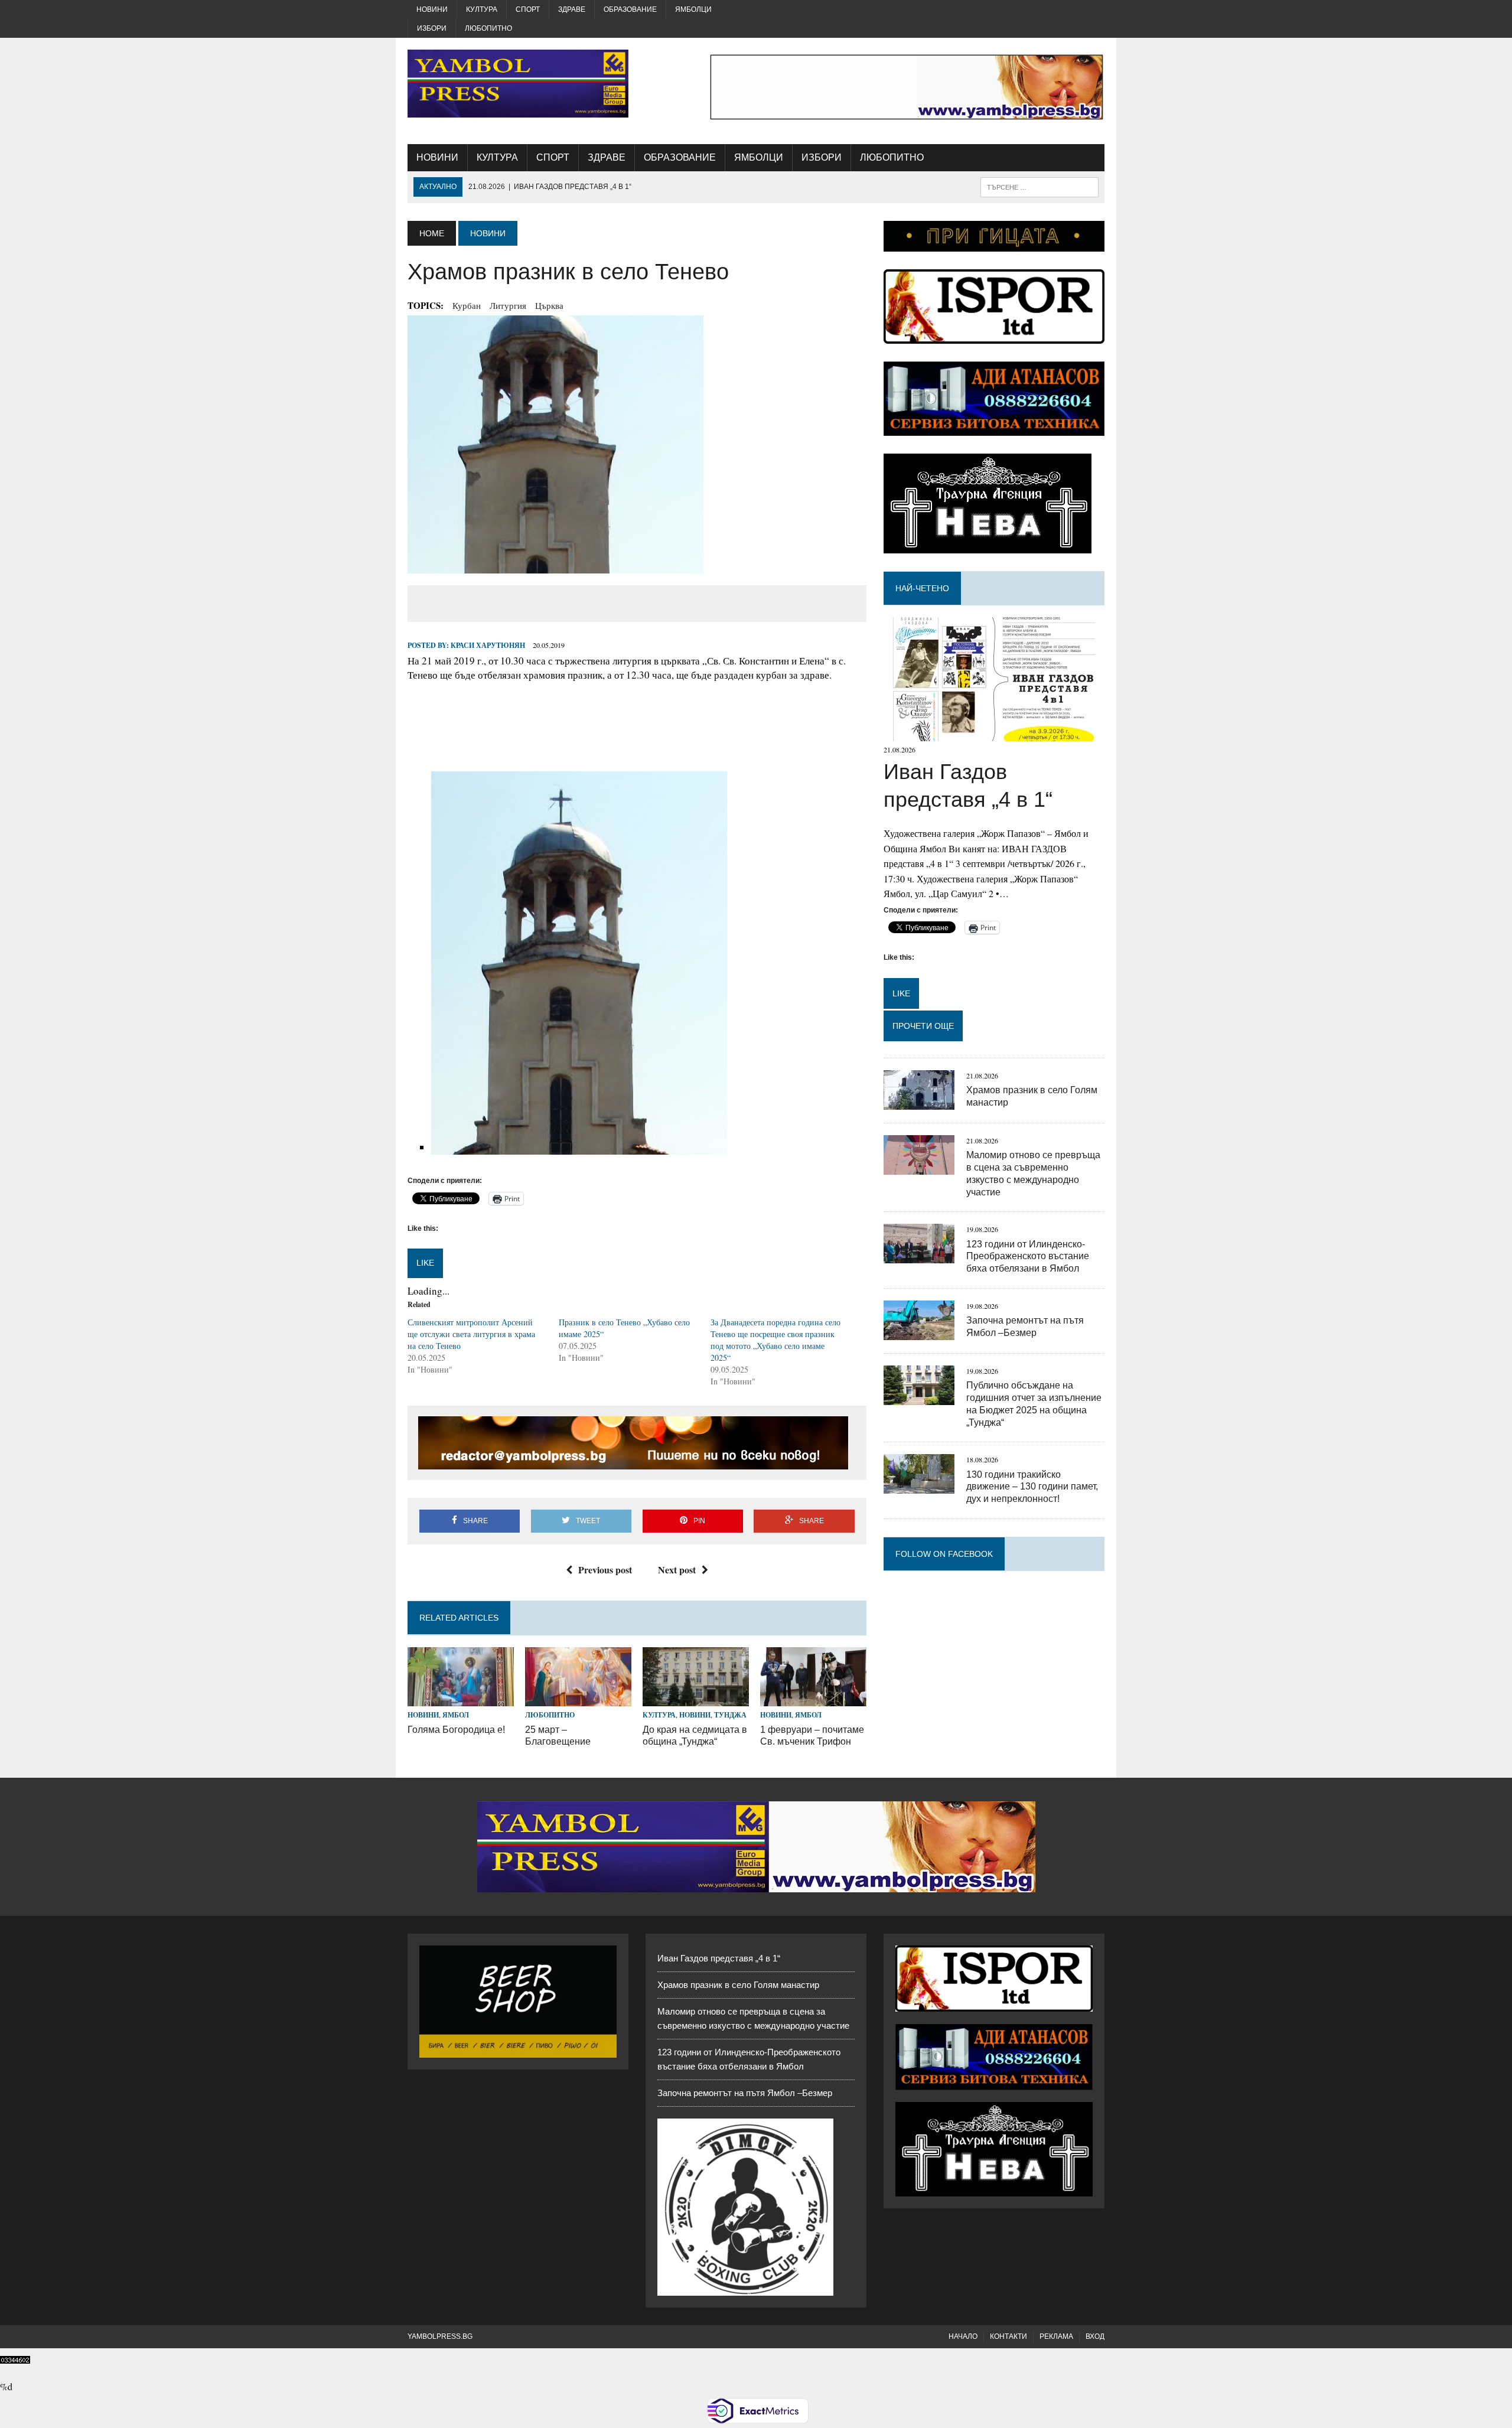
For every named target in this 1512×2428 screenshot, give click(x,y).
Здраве (572, 9)
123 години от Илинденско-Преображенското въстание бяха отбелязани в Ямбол (1028, 1257)
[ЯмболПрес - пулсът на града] (518, 84)
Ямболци (693, 9)
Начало (963, 2336)
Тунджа (730, 1715)
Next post (677, 1570)
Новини (432, 9)
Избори (432, 28)
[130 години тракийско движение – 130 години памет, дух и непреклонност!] (919, 1486)
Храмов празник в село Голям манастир (738, 1985)
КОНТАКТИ (1008, 2336)
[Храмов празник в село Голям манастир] (919, 1102)
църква (549, 305)
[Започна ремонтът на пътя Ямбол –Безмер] (919, 1332)
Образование (630, 9)
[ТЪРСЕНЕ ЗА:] (1039, 186)
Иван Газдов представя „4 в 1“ (719, 1958)
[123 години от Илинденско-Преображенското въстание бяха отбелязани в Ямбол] (919, 1256)
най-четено (922, 588)
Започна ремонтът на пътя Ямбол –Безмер (745, 2093)
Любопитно (488, 28)
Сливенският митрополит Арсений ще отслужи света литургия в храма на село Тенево (471, 1334)
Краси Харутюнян (488, 645)
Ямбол (456, 1715)
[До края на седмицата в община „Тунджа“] (696, 1699)
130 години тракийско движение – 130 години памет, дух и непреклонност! (1032, 1487)
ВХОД (1095, 2336)
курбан (467, 305)
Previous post (605, 1570)
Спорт (528, 9)
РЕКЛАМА (1056, 2336)
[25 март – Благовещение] (578, 1699)
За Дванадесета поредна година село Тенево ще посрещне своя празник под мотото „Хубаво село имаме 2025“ (775, 1340)
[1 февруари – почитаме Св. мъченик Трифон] (813, 1699)
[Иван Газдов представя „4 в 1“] (994, 734)
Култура (482, 9)
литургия (508, 305)
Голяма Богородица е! (456, 1730)
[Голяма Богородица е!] (461, 1699)
